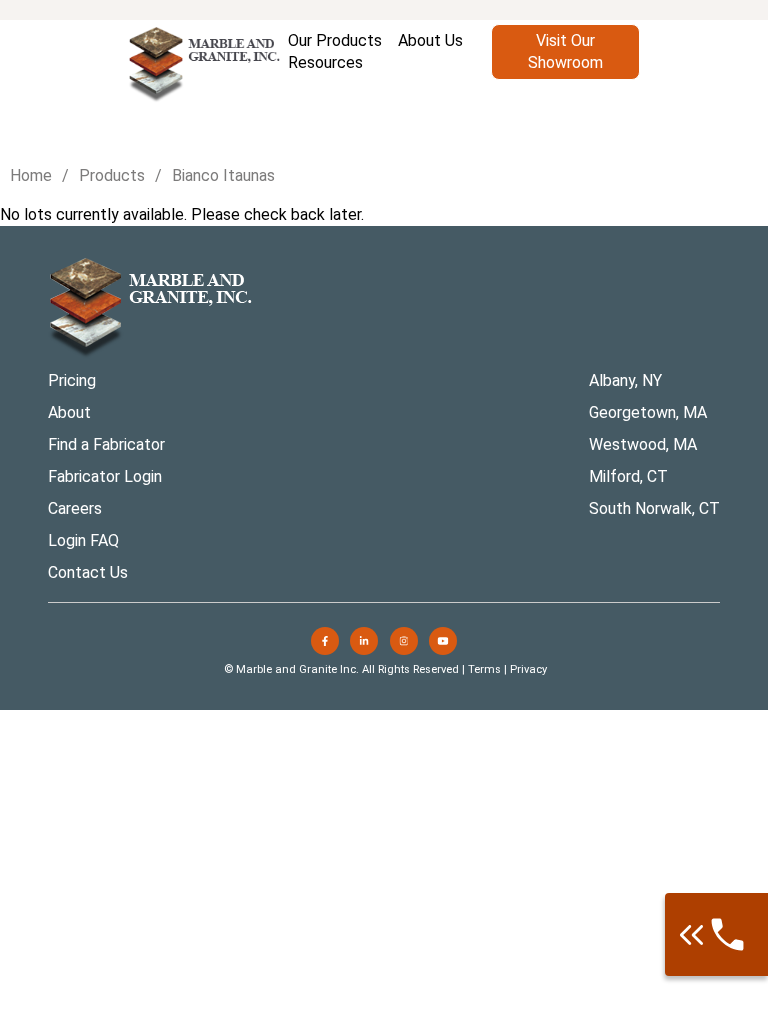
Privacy (528, 669)
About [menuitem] (69, 412)
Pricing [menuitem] (72, 380)
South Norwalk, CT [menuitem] (654, 508)
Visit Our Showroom (565, 51)
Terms (484, 669)
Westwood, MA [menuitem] (643, 444)
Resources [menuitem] (325, 62)
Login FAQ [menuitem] (83, 540)
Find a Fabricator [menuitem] (106, 444)
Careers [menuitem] (75, 508)
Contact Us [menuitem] (88, 572)
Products (112, 175)
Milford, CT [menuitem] (628, 476)
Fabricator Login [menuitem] (105, 476)
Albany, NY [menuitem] (625, 380)
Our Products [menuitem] (335, 40)
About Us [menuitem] (430, 40)
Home (31, 175)
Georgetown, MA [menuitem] (648, 412)
